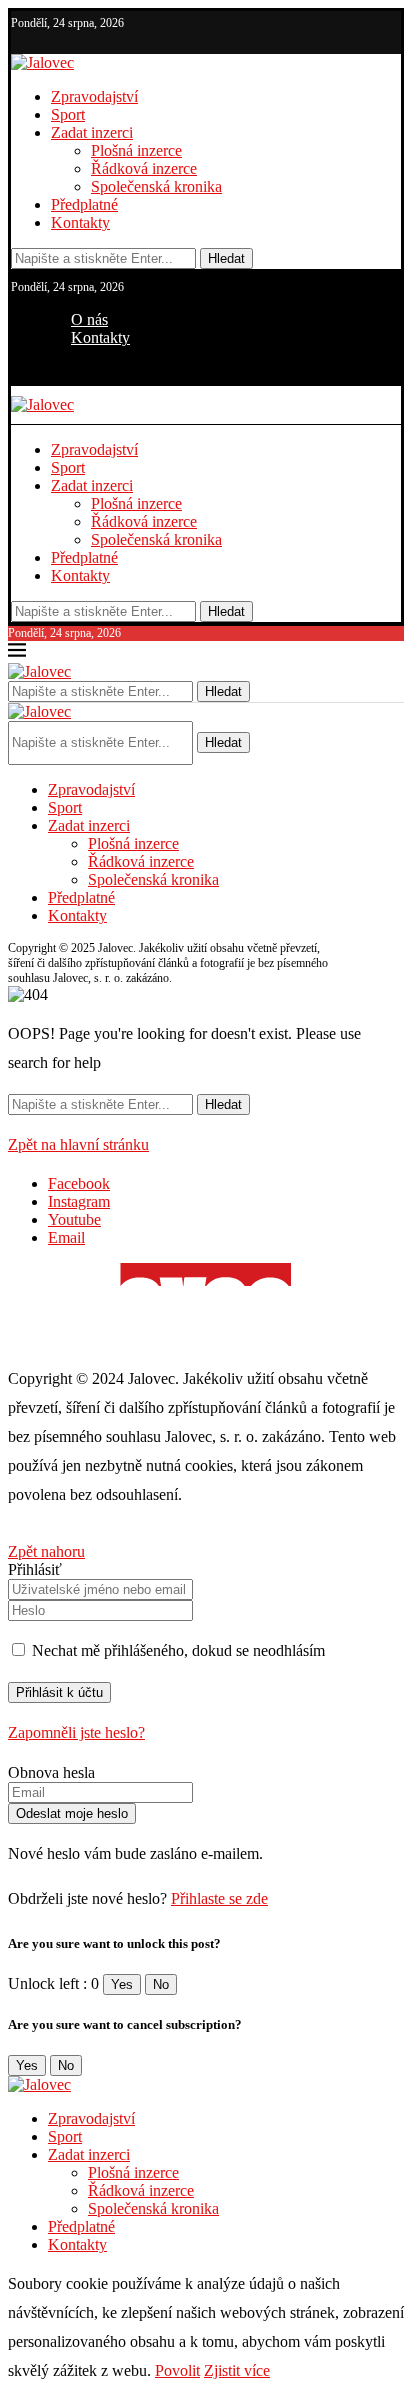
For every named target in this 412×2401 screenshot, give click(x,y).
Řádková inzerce (144, 168)
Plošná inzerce (136, 150)
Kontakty (80, 222)
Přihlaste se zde (219, 1898)
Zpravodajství (94, 96)
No (161, 1984)
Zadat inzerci (92, 132)
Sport (68, 114)
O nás (89, 319)
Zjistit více (237, 2370)
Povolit (177, 2370)
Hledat (226, 258)
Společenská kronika (156, 186)
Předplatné (84, 204)
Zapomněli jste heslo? (76, 1732)
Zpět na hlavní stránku (78, 1144)
